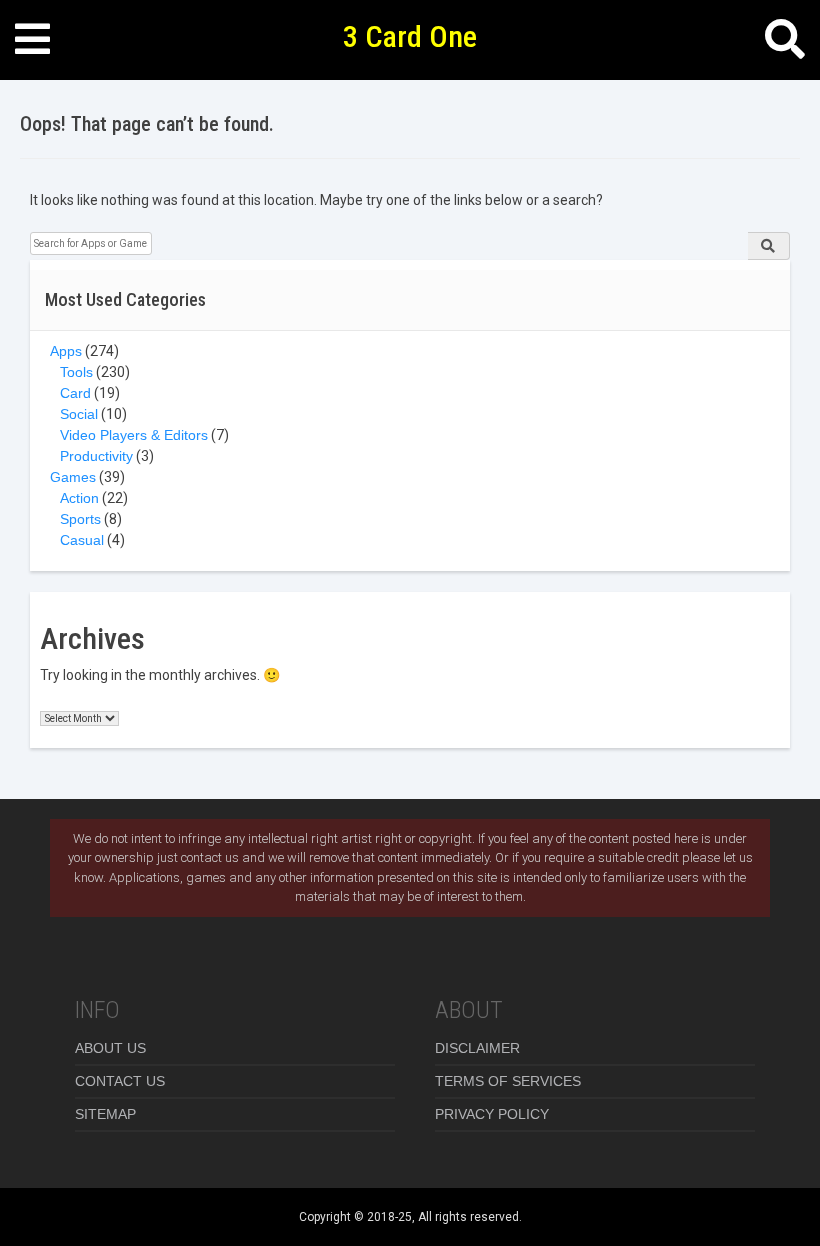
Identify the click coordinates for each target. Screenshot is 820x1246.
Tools (76, 372)
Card (75, 393)
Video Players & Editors (134, 435)
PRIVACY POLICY (492, 1114)
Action (79, 498)
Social (79, 414)
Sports (80, 519)
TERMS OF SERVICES (508, 1081)
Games (73, 477)
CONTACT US (120, 1081)
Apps (66, 351)
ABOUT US (110, 1048)
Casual (82, 540)
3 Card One (410, 36)
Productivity (96, 456)
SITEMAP (105, 1114)
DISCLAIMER (477, 1048)
